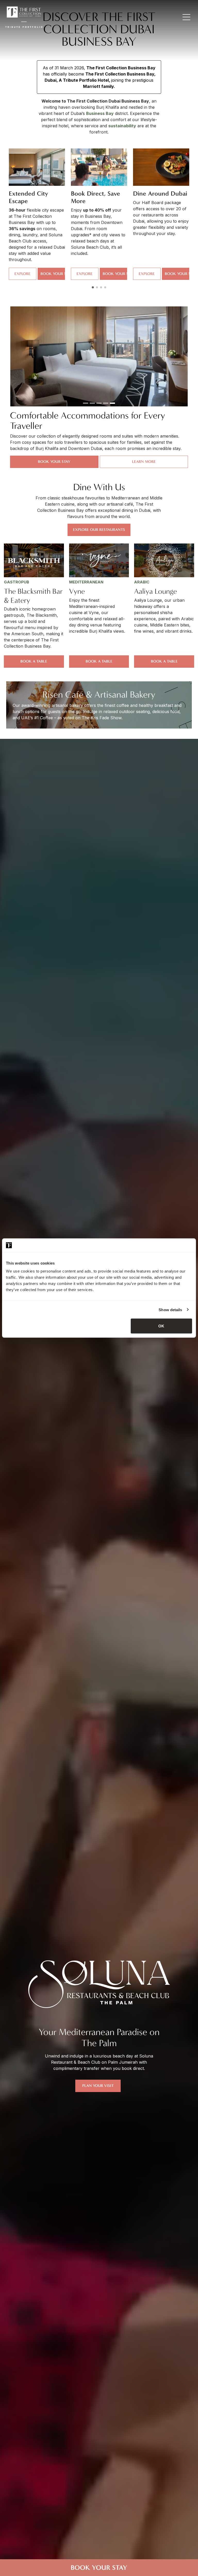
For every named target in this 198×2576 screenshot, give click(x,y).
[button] (93, 287)
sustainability (122, 126)
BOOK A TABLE (34, 661)
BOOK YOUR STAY (53, 274)
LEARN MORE (144, 462)
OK (161, 1326)
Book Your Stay (99, 2568)
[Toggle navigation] (187, 17)
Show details (170, 1310)
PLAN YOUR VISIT (98, 2086)
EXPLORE (22, 274)
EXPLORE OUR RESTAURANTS (99, 530)
